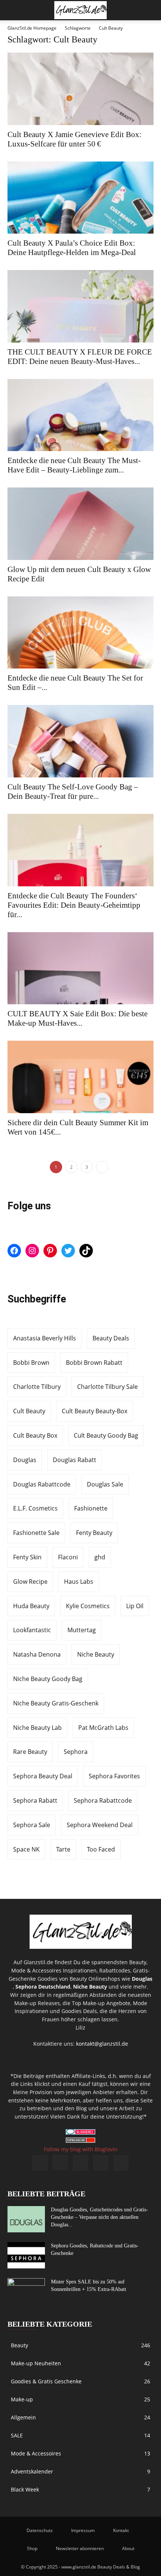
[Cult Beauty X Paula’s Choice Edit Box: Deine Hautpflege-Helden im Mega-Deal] (80, 198)
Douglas (25, 1460)
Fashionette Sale (36, 1533)
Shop (32, 2548)
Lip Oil (135, 1606)
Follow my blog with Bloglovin (81, 2149)
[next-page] (102, 1167)
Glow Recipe (30, 1582)
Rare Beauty (30, 1752)
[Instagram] (60, 2163)
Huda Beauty (31, 1606)
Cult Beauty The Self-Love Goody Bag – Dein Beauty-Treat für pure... (73, 792)
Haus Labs (79, 1582)
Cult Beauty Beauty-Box (95, 1411)
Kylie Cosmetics (88, 1606)
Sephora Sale (32, 1825)
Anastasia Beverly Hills (45, 1338)
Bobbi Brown (31, 1363)
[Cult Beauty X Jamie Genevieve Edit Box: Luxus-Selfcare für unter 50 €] (80, 89)
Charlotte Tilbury (37, 1387)
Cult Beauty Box (35, 1435)
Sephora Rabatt (35, 1800)
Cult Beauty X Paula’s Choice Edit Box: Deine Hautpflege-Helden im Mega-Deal (72, 248)
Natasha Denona (37, 1654)
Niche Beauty (96, 1654)
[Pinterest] (80, 2163)
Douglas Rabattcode (42, 1484)
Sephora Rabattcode (103, 1800)
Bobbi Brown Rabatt (94, 1363)
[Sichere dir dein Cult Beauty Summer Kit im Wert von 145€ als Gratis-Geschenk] (80, 1077)
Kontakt (121, 2530)
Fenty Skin (27, 1557)
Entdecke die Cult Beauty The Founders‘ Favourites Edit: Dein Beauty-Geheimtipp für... (74, 905)
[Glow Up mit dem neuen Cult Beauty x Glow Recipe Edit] (80, 524)
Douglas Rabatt (75, 1460)
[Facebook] (40, 2163)
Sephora (76, 1752)
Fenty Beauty (94, 1533)
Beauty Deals (111, 1338)
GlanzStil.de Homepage (32, 28)
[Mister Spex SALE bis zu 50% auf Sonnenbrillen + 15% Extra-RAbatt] (26, 2291)
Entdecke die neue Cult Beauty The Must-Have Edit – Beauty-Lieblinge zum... (74, 465)
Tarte (63, 1849)
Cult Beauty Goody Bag (106, 1435)
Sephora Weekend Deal (100, 1825)
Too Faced (101, 1849)
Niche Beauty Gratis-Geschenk (56, 1703)
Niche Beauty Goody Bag (48, 1679)
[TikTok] (101, 2163)
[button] (13, 10)
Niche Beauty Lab (37, 1728)
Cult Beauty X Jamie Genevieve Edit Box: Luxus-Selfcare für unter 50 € (75, 139)
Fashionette (91, 1508)
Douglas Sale (105, 1484)
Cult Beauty (29, 1411)
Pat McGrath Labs (103, 1728)
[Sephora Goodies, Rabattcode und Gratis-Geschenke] (26, 2255)
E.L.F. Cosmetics (35, 1508)
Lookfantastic (32, 1630)
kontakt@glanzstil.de (102, 2044)
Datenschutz (40, 2530)
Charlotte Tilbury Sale (107, 1387)
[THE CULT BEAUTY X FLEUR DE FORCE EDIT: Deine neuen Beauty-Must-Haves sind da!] (80, 306)
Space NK (26, 1849)
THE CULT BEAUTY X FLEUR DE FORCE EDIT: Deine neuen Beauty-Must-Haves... (80, 357)
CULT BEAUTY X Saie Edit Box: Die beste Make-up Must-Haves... (78, 1018)
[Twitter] (121, 2163)
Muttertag (82, 1630)
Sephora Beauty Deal (43, 1776)
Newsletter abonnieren (80, 2548)
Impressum (83, 2530)
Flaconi (68, 1557)
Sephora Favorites (114, 1776)
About (128, 2548)
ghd (100, 1557)
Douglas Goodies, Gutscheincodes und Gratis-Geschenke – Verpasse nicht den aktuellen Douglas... (99, 2217)
